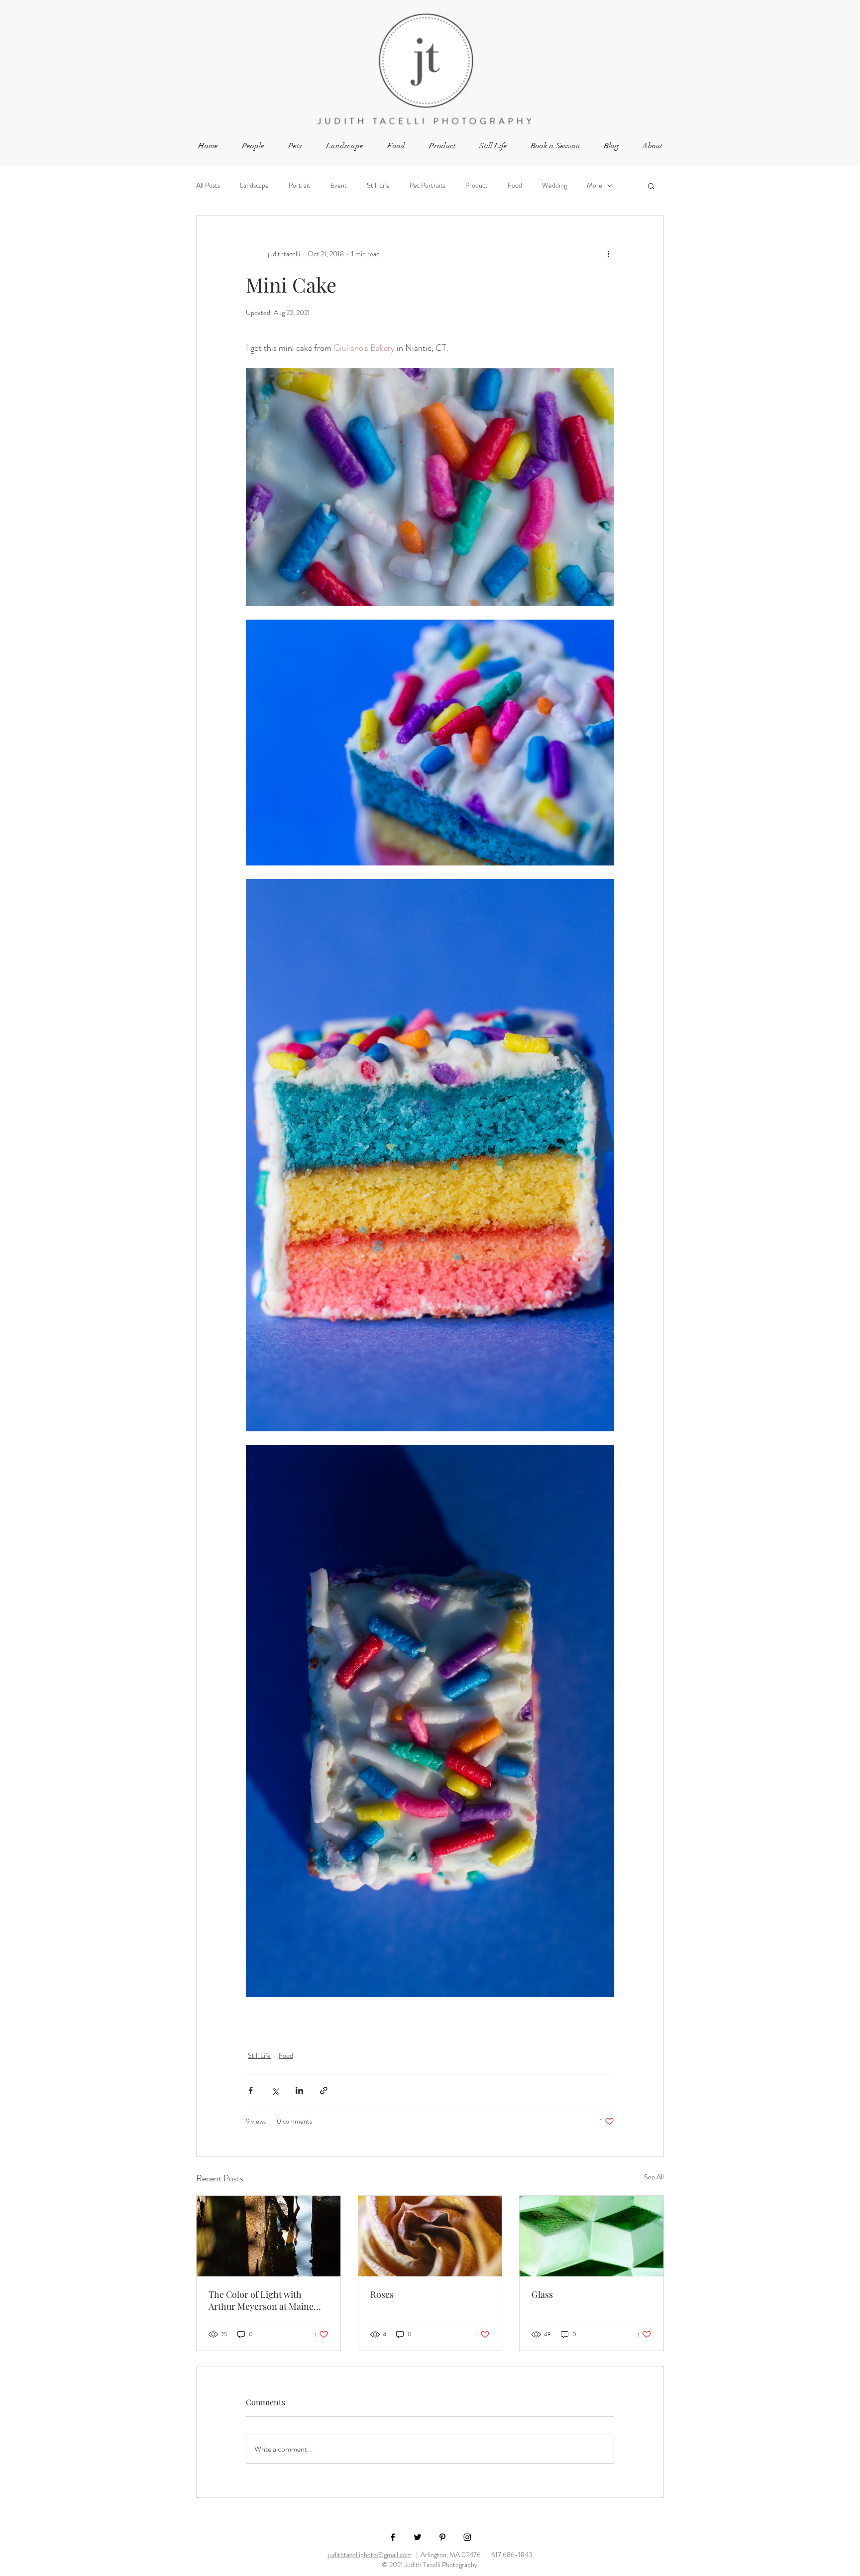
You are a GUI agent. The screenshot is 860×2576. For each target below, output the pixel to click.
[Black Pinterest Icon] (442, 2537)
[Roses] (430, 2236)
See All (654, 2177)
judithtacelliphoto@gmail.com (370, 2555)
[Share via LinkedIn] (299, 2091)
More (594, 185)
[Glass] (591, 2236)
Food (515, 185)
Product (477, 185)
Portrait (300, 185)
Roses (382, 2294)
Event (339, 185)
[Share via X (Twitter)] (275, 2091)
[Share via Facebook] (251, 2091)
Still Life (378, 185)
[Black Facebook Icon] (393, 2537)
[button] (651, 186)
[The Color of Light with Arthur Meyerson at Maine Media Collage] (269, 2236)
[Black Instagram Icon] (467, 2537)
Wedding (554, 185)
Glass (542, 2294)
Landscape (254, 185)
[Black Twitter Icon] (418, 2537)
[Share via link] (324, 2091)
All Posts (208, 185)
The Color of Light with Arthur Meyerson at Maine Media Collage (261, 2300)
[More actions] (608, 254)
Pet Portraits (428, 185)
